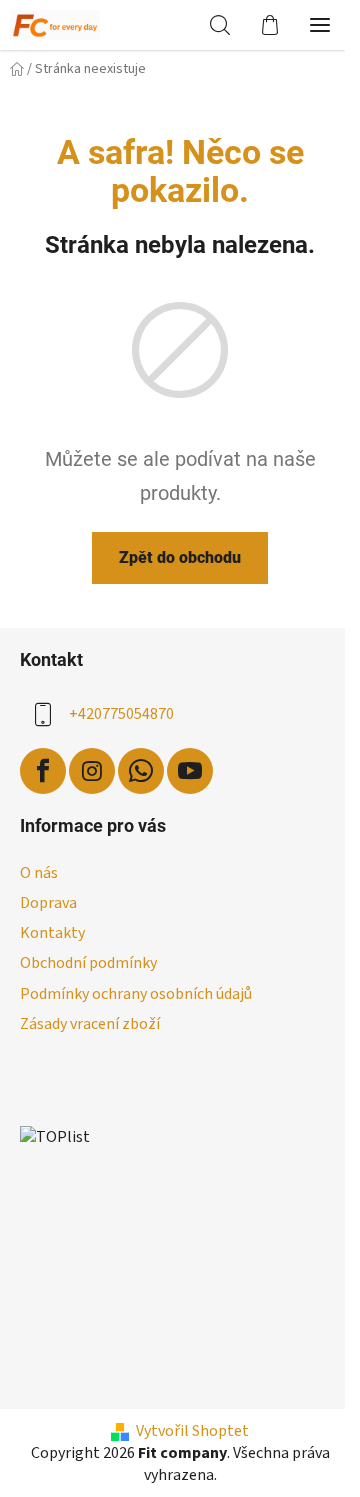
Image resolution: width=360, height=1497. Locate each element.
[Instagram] (92, 771)
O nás (39, 873)
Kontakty (52, 933)
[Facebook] (43, 771)
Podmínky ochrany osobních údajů (136, 994)
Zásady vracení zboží (90, 1024)
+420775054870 (121, 714)
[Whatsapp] (141, 771)
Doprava (48, 903)
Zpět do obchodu (180, 557)
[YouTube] (190, 771)
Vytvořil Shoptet (192, 1431)
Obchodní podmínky (88, 963)
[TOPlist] (55, 1136)
